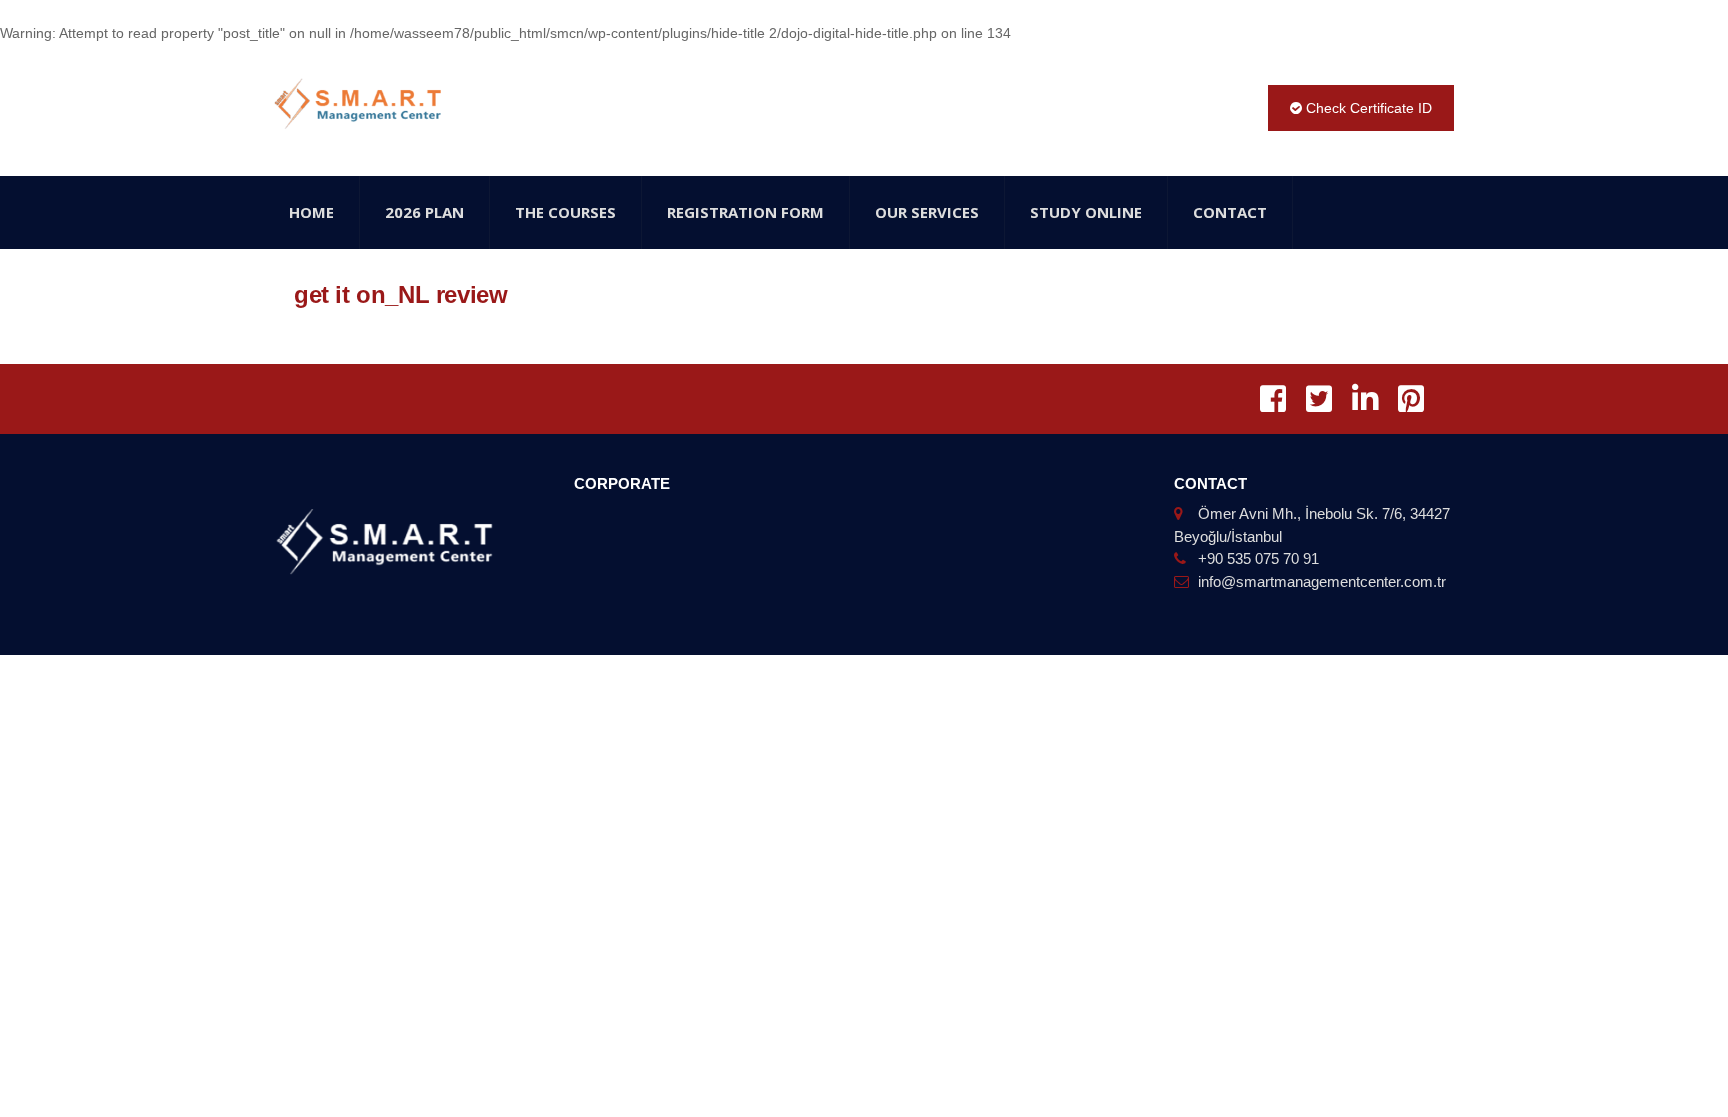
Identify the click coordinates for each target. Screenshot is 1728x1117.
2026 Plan (424, 212)
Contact (1230, 212)
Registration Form (745, 212)
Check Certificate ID (1367, 108)
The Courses (565, 212)
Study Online (1086, 212)
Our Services (927, 212)
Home (311, 212)
